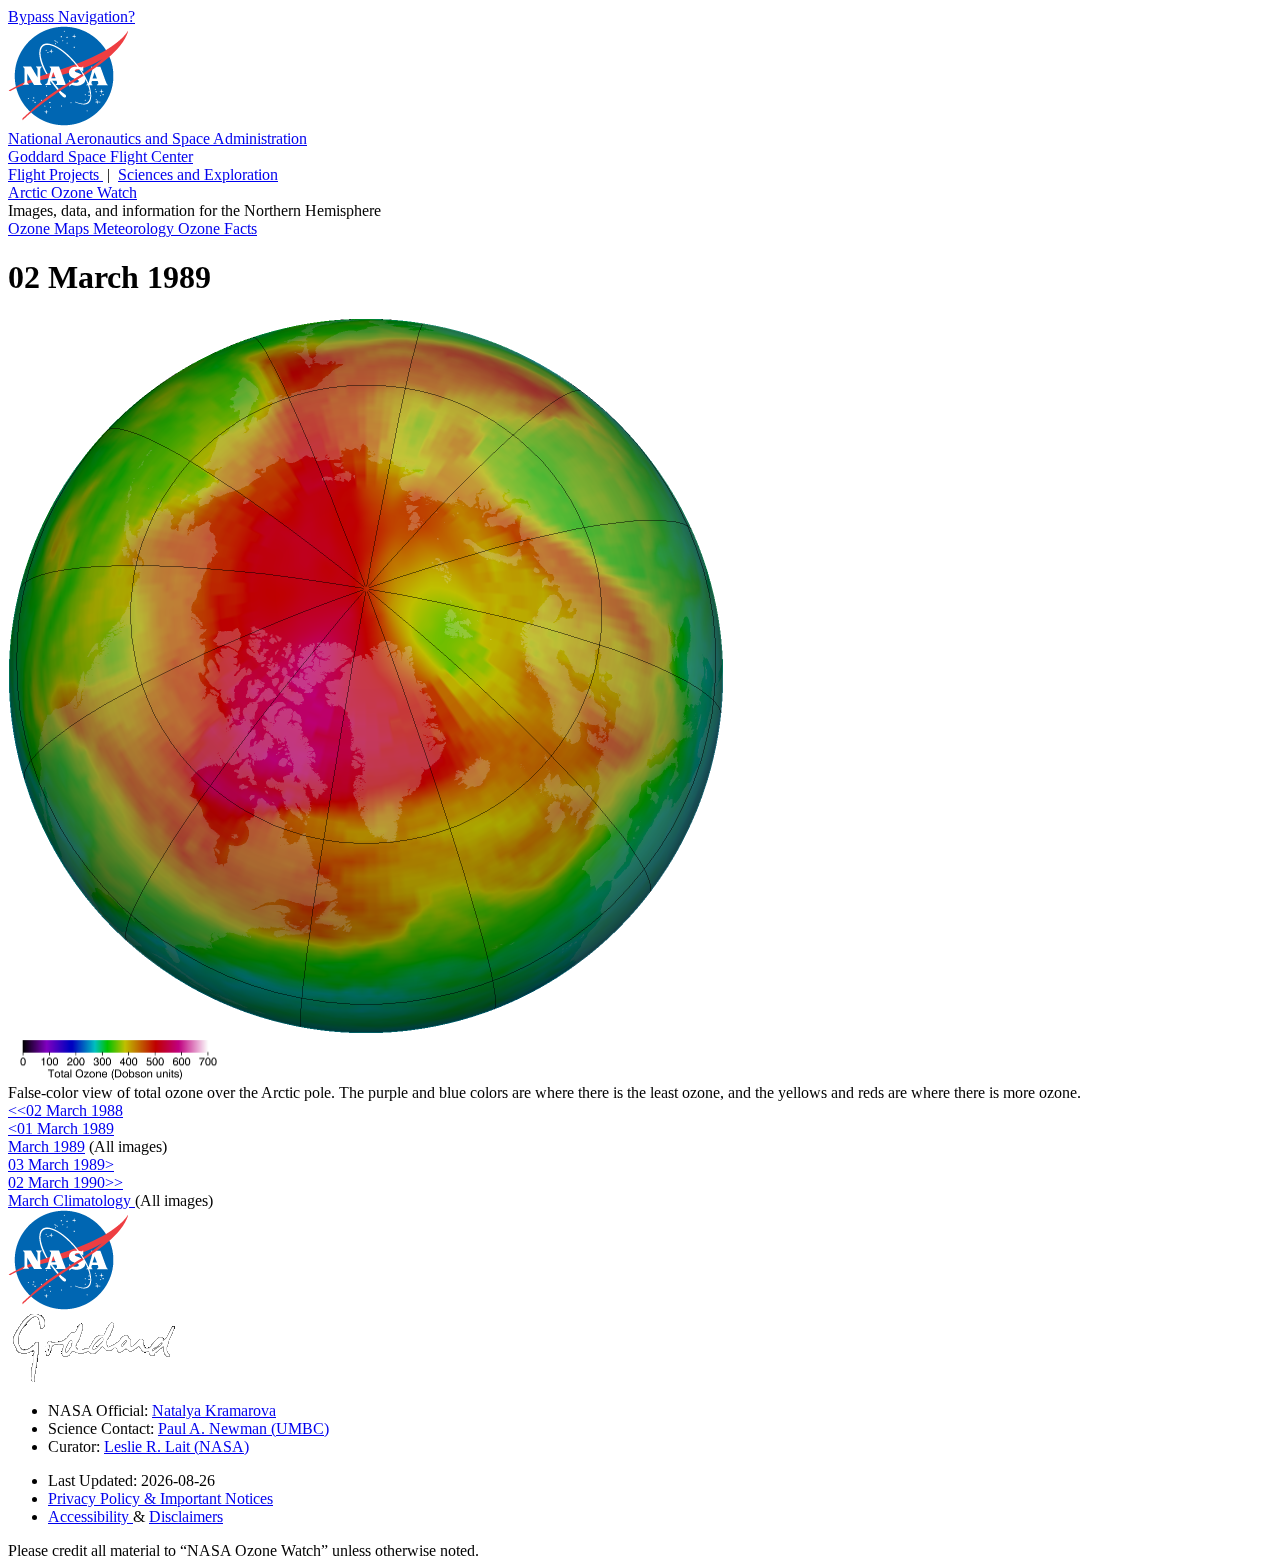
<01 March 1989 (61, 1128)
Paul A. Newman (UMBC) (243, 1428)
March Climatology (71, 1200)
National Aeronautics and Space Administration (157, 138)
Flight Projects (55, 174)
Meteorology (135, 228)
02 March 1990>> (65, 1182)
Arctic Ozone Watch (72, 192)
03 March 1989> (61, 1164)
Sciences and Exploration (198, 174)
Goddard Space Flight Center (100, 156)
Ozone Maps (50, 228)
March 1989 (46, 1146)
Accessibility (90, 1516)
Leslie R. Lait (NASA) (176, 1446)
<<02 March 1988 (65, 1110)
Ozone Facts (217, 228)
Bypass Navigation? (71, 16)
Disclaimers (186, 1516)
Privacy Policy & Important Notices (160, 1498)
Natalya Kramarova (214, 1410)
